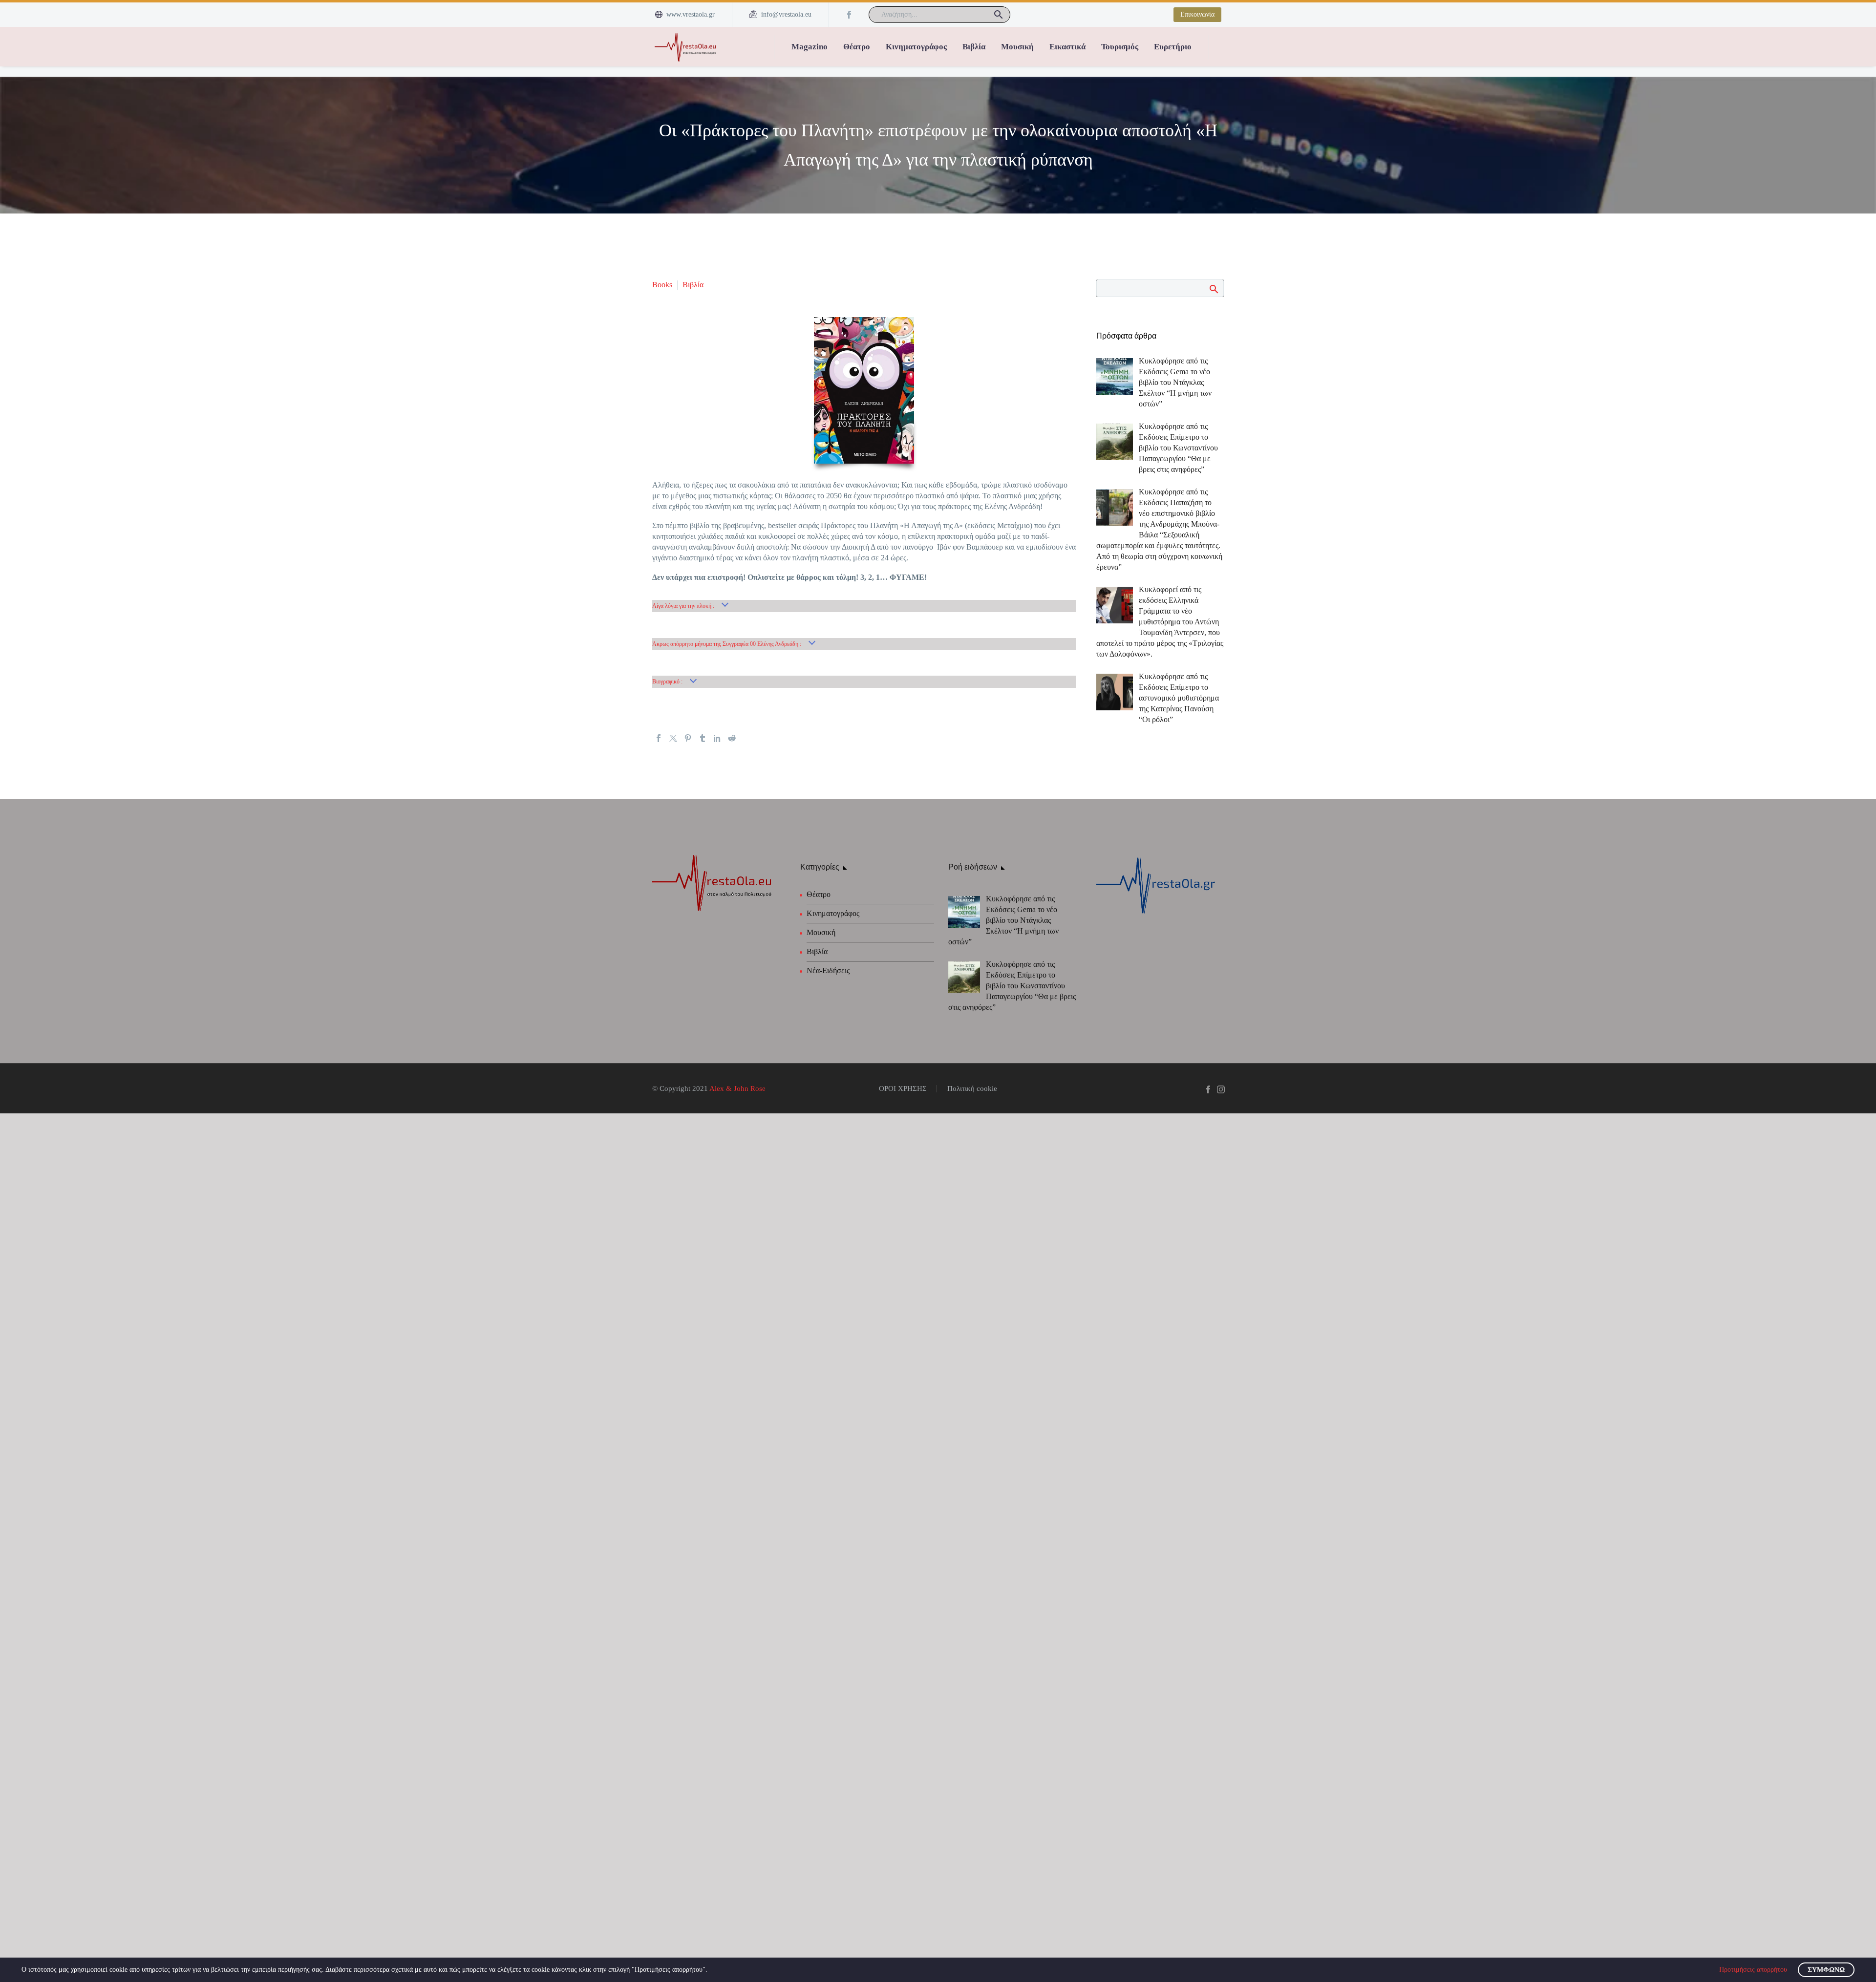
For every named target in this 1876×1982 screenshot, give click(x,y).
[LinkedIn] (717, 738)
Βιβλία (974, 47)
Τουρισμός (1120, 47)
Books (662, 285)
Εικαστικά (1067, 47)
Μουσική (1017, 47)
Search (1213, 289)
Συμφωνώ (1826, 1970)
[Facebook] (849, 15)
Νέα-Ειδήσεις (828, 970)
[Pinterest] (688, 738)
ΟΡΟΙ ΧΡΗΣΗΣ (903, 1089)
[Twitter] (673, 738)
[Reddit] (732, 738)
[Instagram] (1221, 1089)
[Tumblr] (703, 738)
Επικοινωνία (1197, 14)
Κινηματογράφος (916, 47)
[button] (999, 15)
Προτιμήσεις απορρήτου (1753, 1970)
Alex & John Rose (737, 1088)
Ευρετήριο (1173, 47)
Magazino (810, 47)
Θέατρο (857, 47)
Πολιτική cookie (972, 1089)
